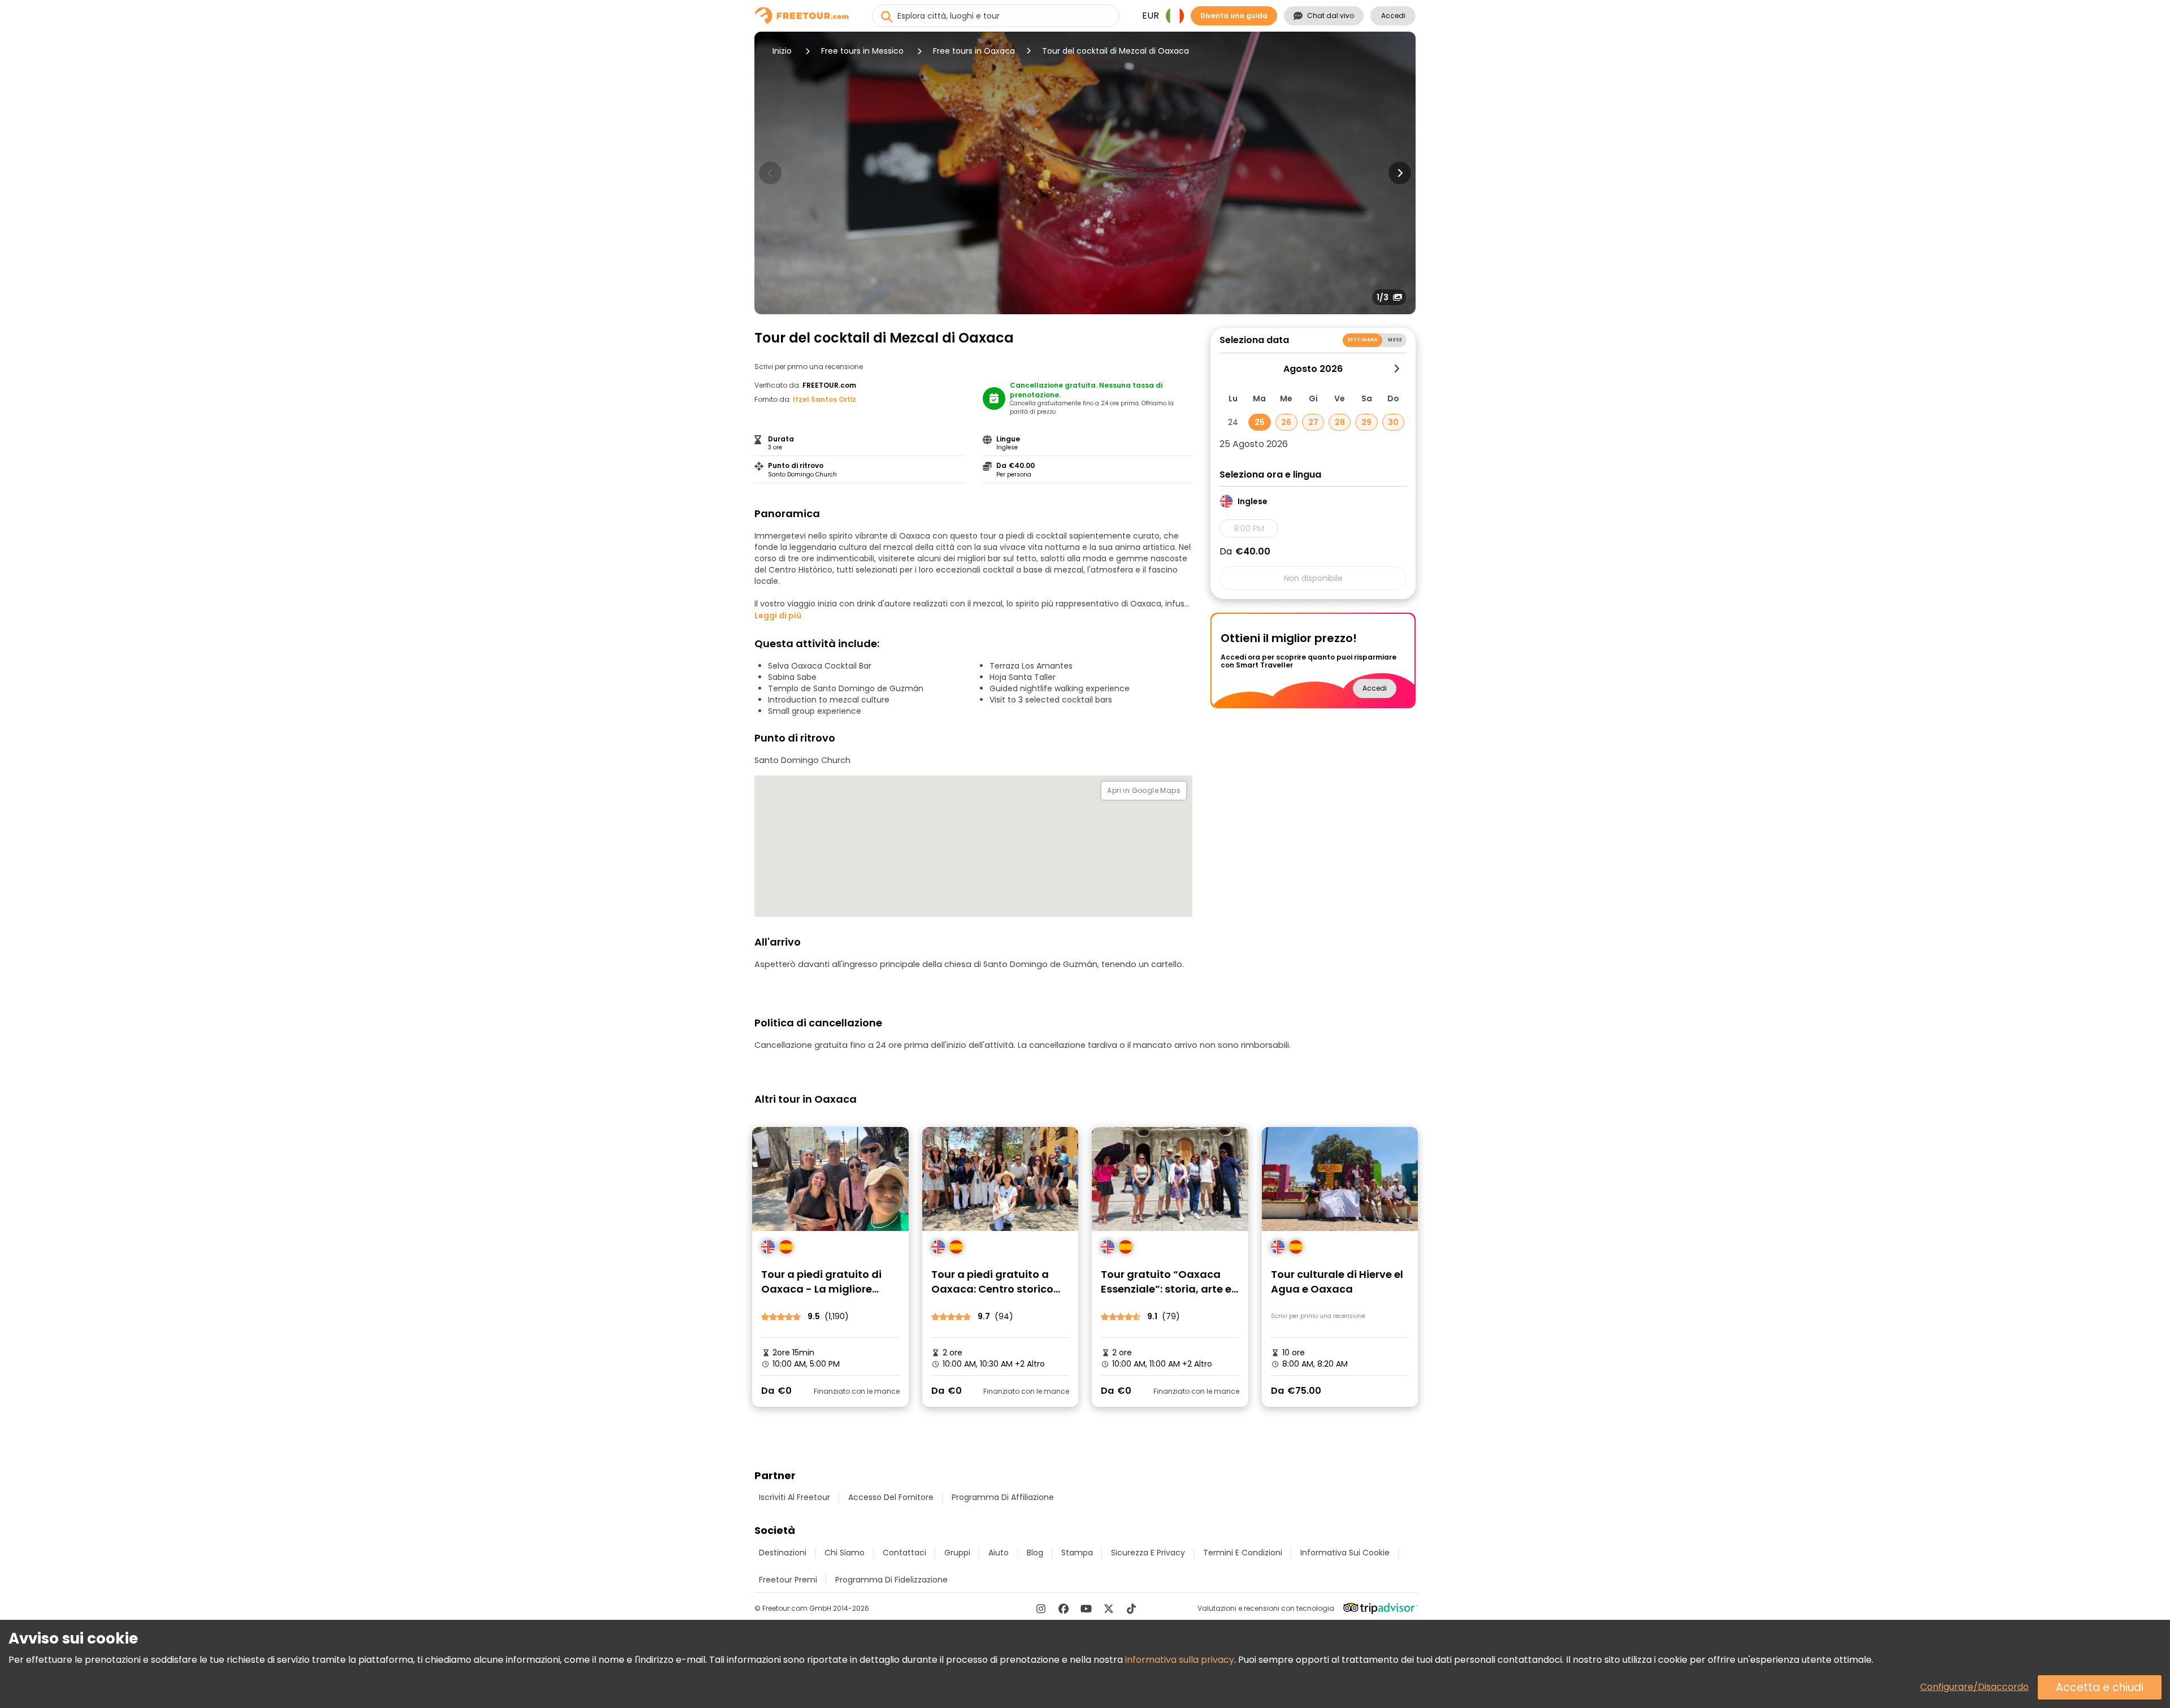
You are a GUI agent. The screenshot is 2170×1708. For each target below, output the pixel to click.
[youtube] (1086, 1609)
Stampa (1077, 1553)
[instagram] (1041, 1609)
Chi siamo (845, 1553)
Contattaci (904, 1553)
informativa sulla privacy (1180, 1660)
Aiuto (999, 1553)
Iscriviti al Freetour (795, 1497)
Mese (1395, 340)
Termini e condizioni (1243, 1553)
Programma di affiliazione (1003, 1497)
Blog (1035, 1553)
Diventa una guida (1234, 16)
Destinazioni (783, 1553)
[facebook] (1064, 1609)
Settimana (1362, 340)
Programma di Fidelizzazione (891, 1580)
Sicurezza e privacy (1148, 1553)
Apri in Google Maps (1144, 790)
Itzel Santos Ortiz (824, 399)
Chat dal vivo (1331, 16)
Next (1400, 173)
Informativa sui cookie (1345, 1553)
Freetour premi (788, 1580)
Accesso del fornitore (891, 1497)
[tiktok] (1131, 1609)
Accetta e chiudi (2100, 1687)
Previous (770, 173)
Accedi (1393, 16)
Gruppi (957, 1553)
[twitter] (1109, 1609)
